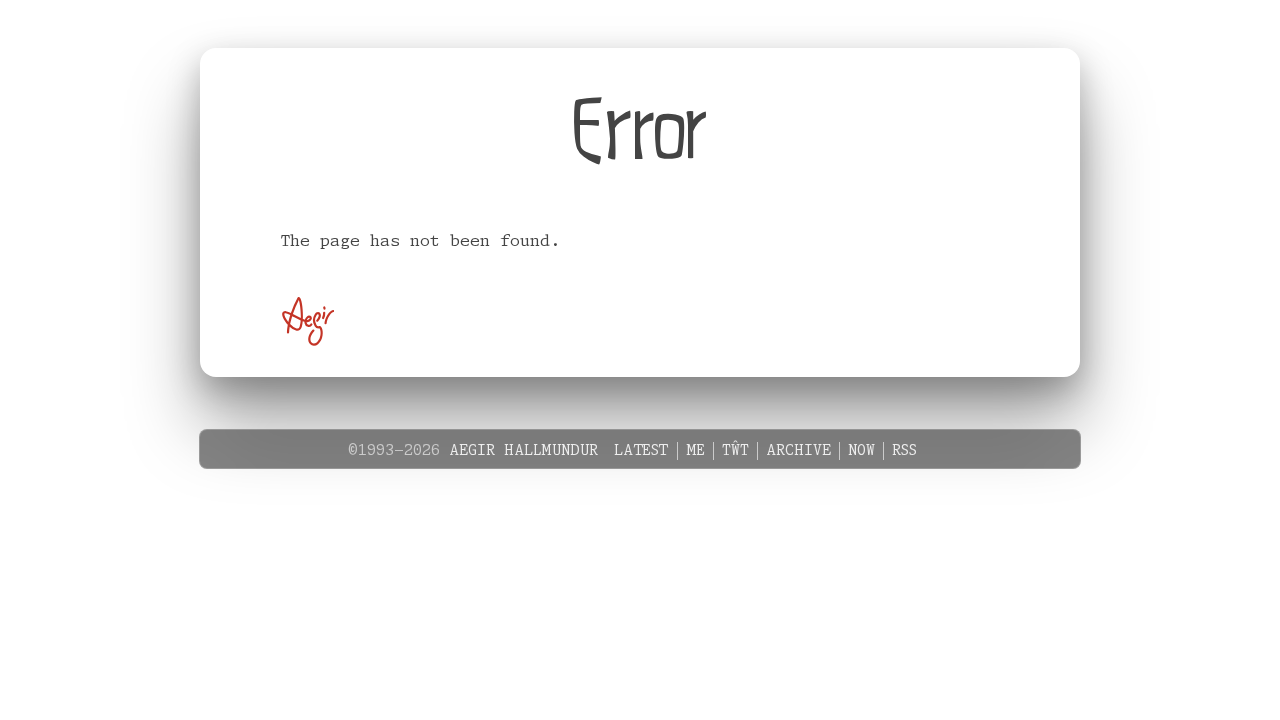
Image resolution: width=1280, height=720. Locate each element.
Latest (641, 451)
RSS (904, 451)
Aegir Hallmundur (523, 451)
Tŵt (735, 451)
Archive (798, 451)
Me (695, 451)
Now (861, 451)
